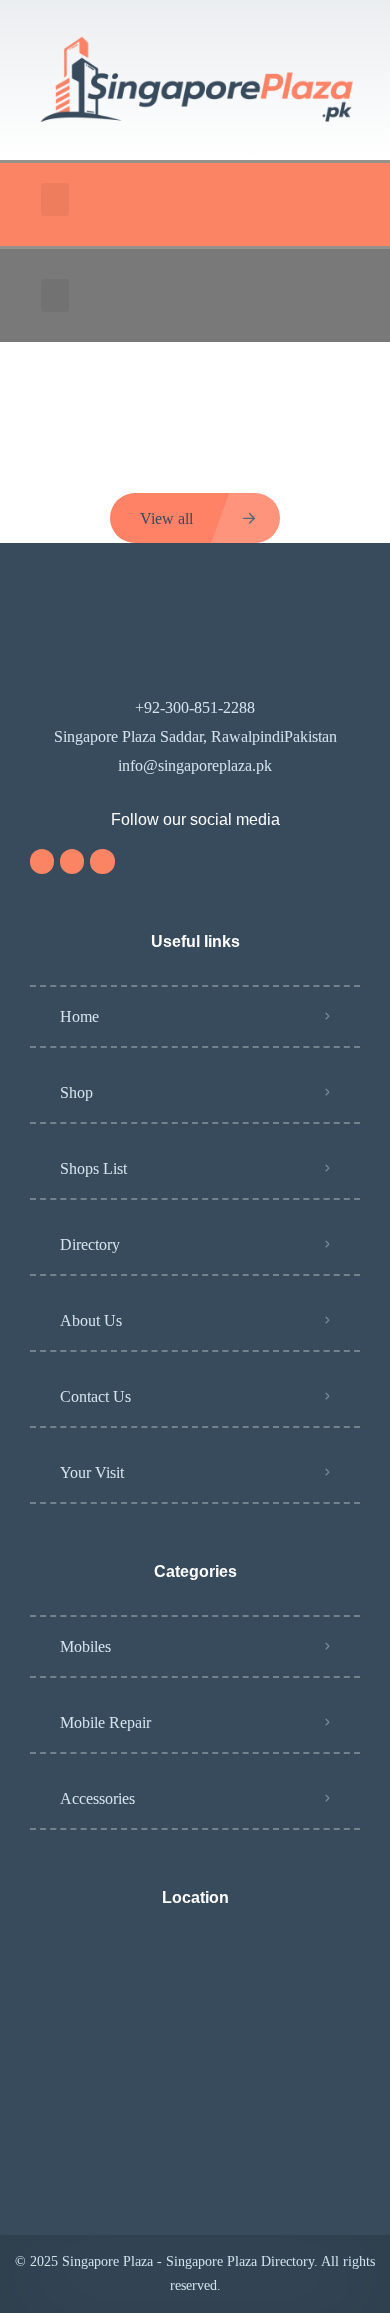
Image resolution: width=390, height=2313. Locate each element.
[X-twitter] (102, 861)
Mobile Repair (105, 1722)
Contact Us (95, 1396)
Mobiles (85, 1646)
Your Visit (92, 1472)
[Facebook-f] (72, 861)
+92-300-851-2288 (195, 707)
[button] (55, 199)
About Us (91, 1320)
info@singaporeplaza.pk (195, 765)
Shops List (93, 1168)
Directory (90, 1244)
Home (79, 1016)
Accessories (97, 1798)
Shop (76, 1092)
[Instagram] (42, 861)
